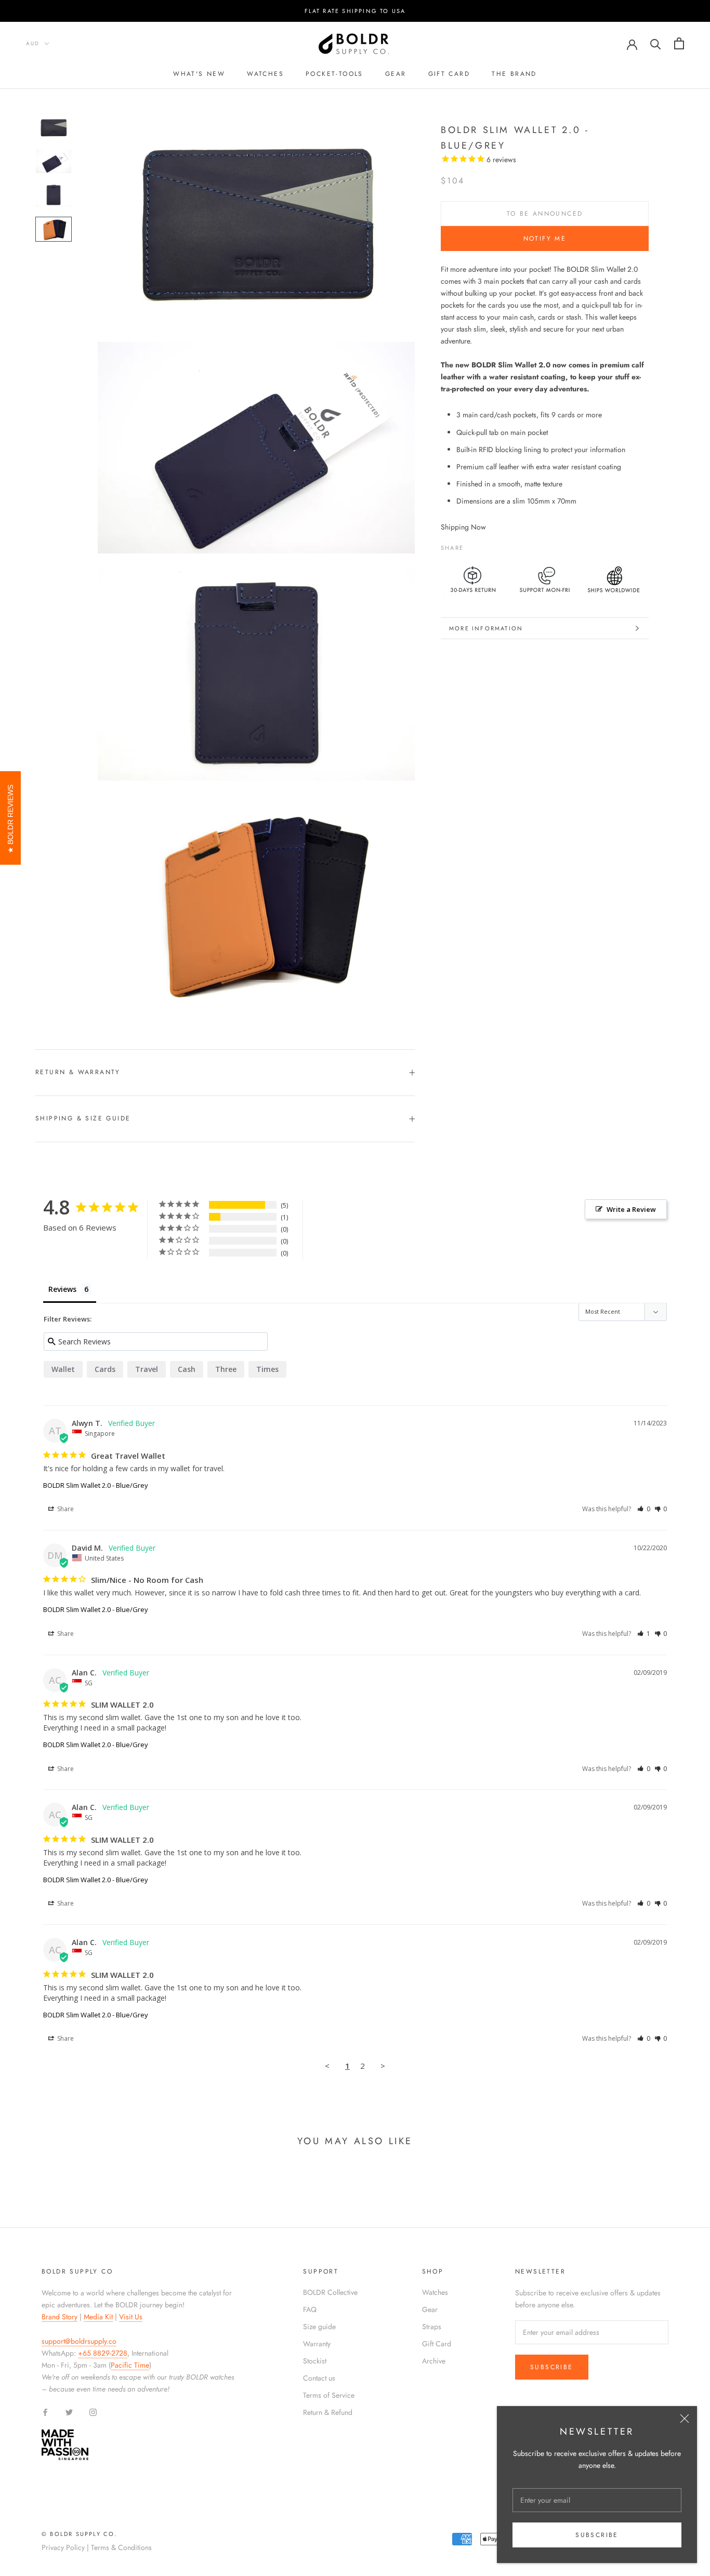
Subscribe (597, 2535)
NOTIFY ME (545, 239)
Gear (396, 74)
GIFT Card (449, 74)
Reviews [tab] (62, 1289)
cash (187, 1369)
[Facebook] (474, 545)
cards (105, 1369)
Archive (434, 2361)
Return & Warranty (78, 1072)
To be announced (545, 214)
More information (486, 628)
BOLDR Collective (330, 2292)
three (226, 1369)
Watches (265, 74)
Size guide (319, 2327)
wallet (63, 1369)
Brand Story (60, 2317)
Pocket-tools (334, 74)
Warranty (317, 2344)
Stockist (315, 2361)
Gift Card (437, 2344)
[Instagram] (93, 2412)
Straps (432, 2327)
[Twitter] (487, 545)
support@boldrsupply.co (79, 2341)
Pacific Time (130, 2365)
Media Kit (98, 2317)
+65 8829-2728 (103, 2353)
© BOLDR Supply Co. (80, 2534)
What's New (199, 74)
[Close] (685, 2419)
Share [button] (65, 1509)
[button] (644, 1509)
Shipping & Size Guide (83, 1118)
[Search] (656, 43)
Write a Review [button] (631, 1209)
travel (147, 1369)
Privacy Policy (63, 2547)
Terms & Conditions (121, 2547)
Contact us (319, 2378)
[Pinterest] (501, 545)
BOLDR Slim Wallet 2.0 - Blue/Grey (96, 1485)
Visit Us (131, 2317)
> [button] (383, 2066)
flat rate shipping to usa (355, 11)
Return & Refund (328, 2412)
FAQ (310, 2309)
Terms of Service (329, 2395)
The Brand (514, 74)
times (267, 1369)
